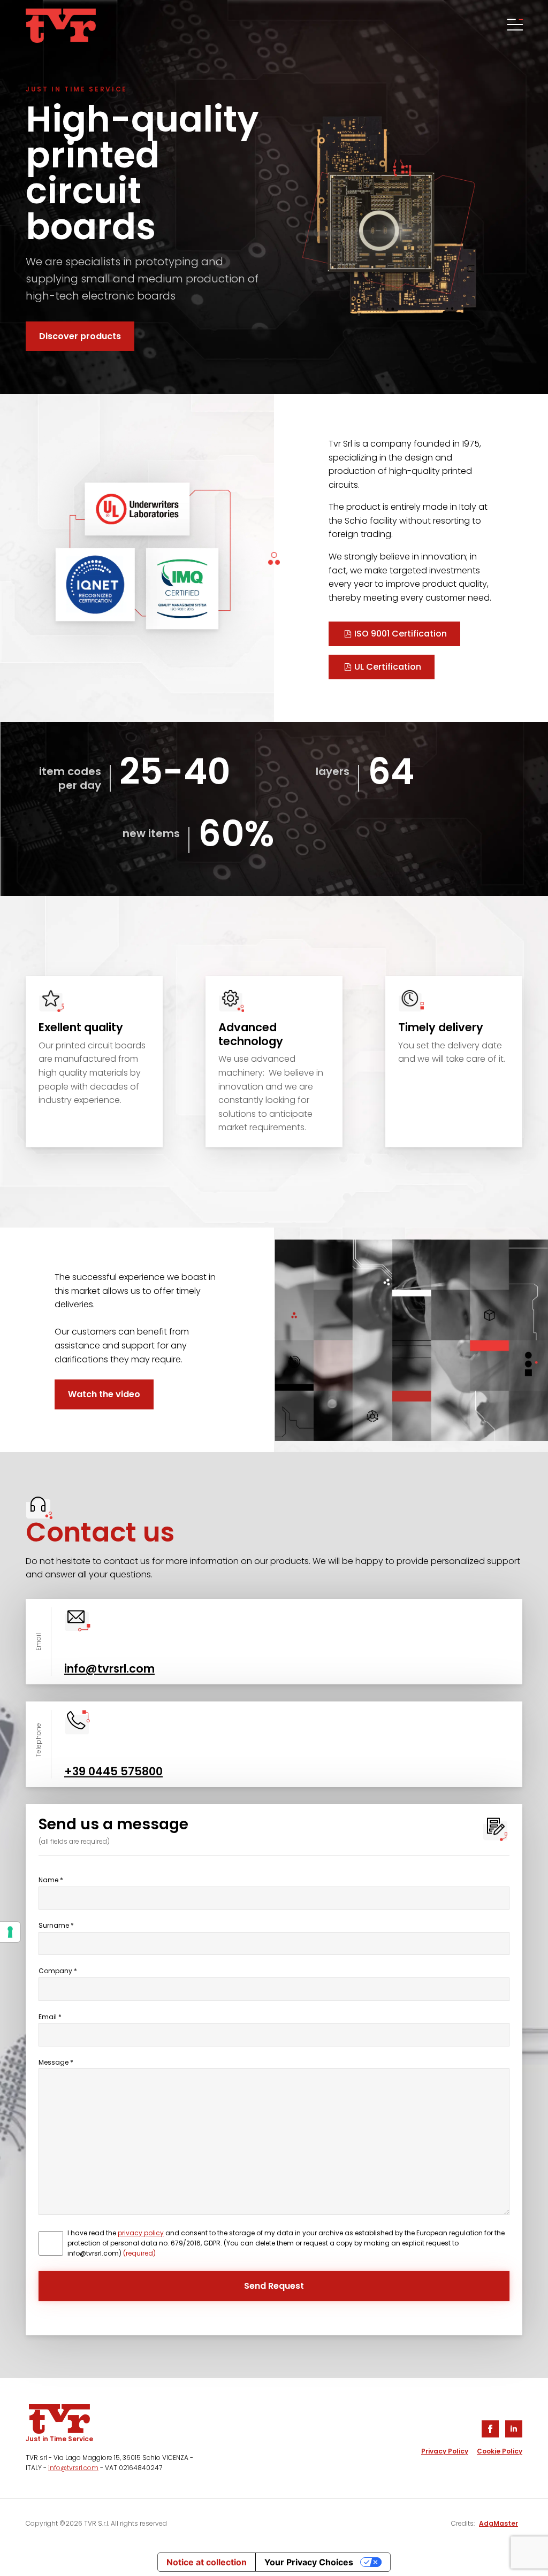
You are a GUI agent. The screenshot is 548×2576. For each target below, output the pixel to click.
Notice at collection (207, 2562)
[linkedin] (514, 2429)
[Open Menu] (514, 26)
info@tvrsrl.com (73, 2468)
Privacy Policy (445, 2451)
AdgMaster (498, 2523)
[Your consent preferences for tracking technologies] (10, 1932)
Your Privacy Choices (309, 2562)
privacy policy (141, 2233)
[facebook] (490, 2429)
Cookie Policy (500, 2451)
